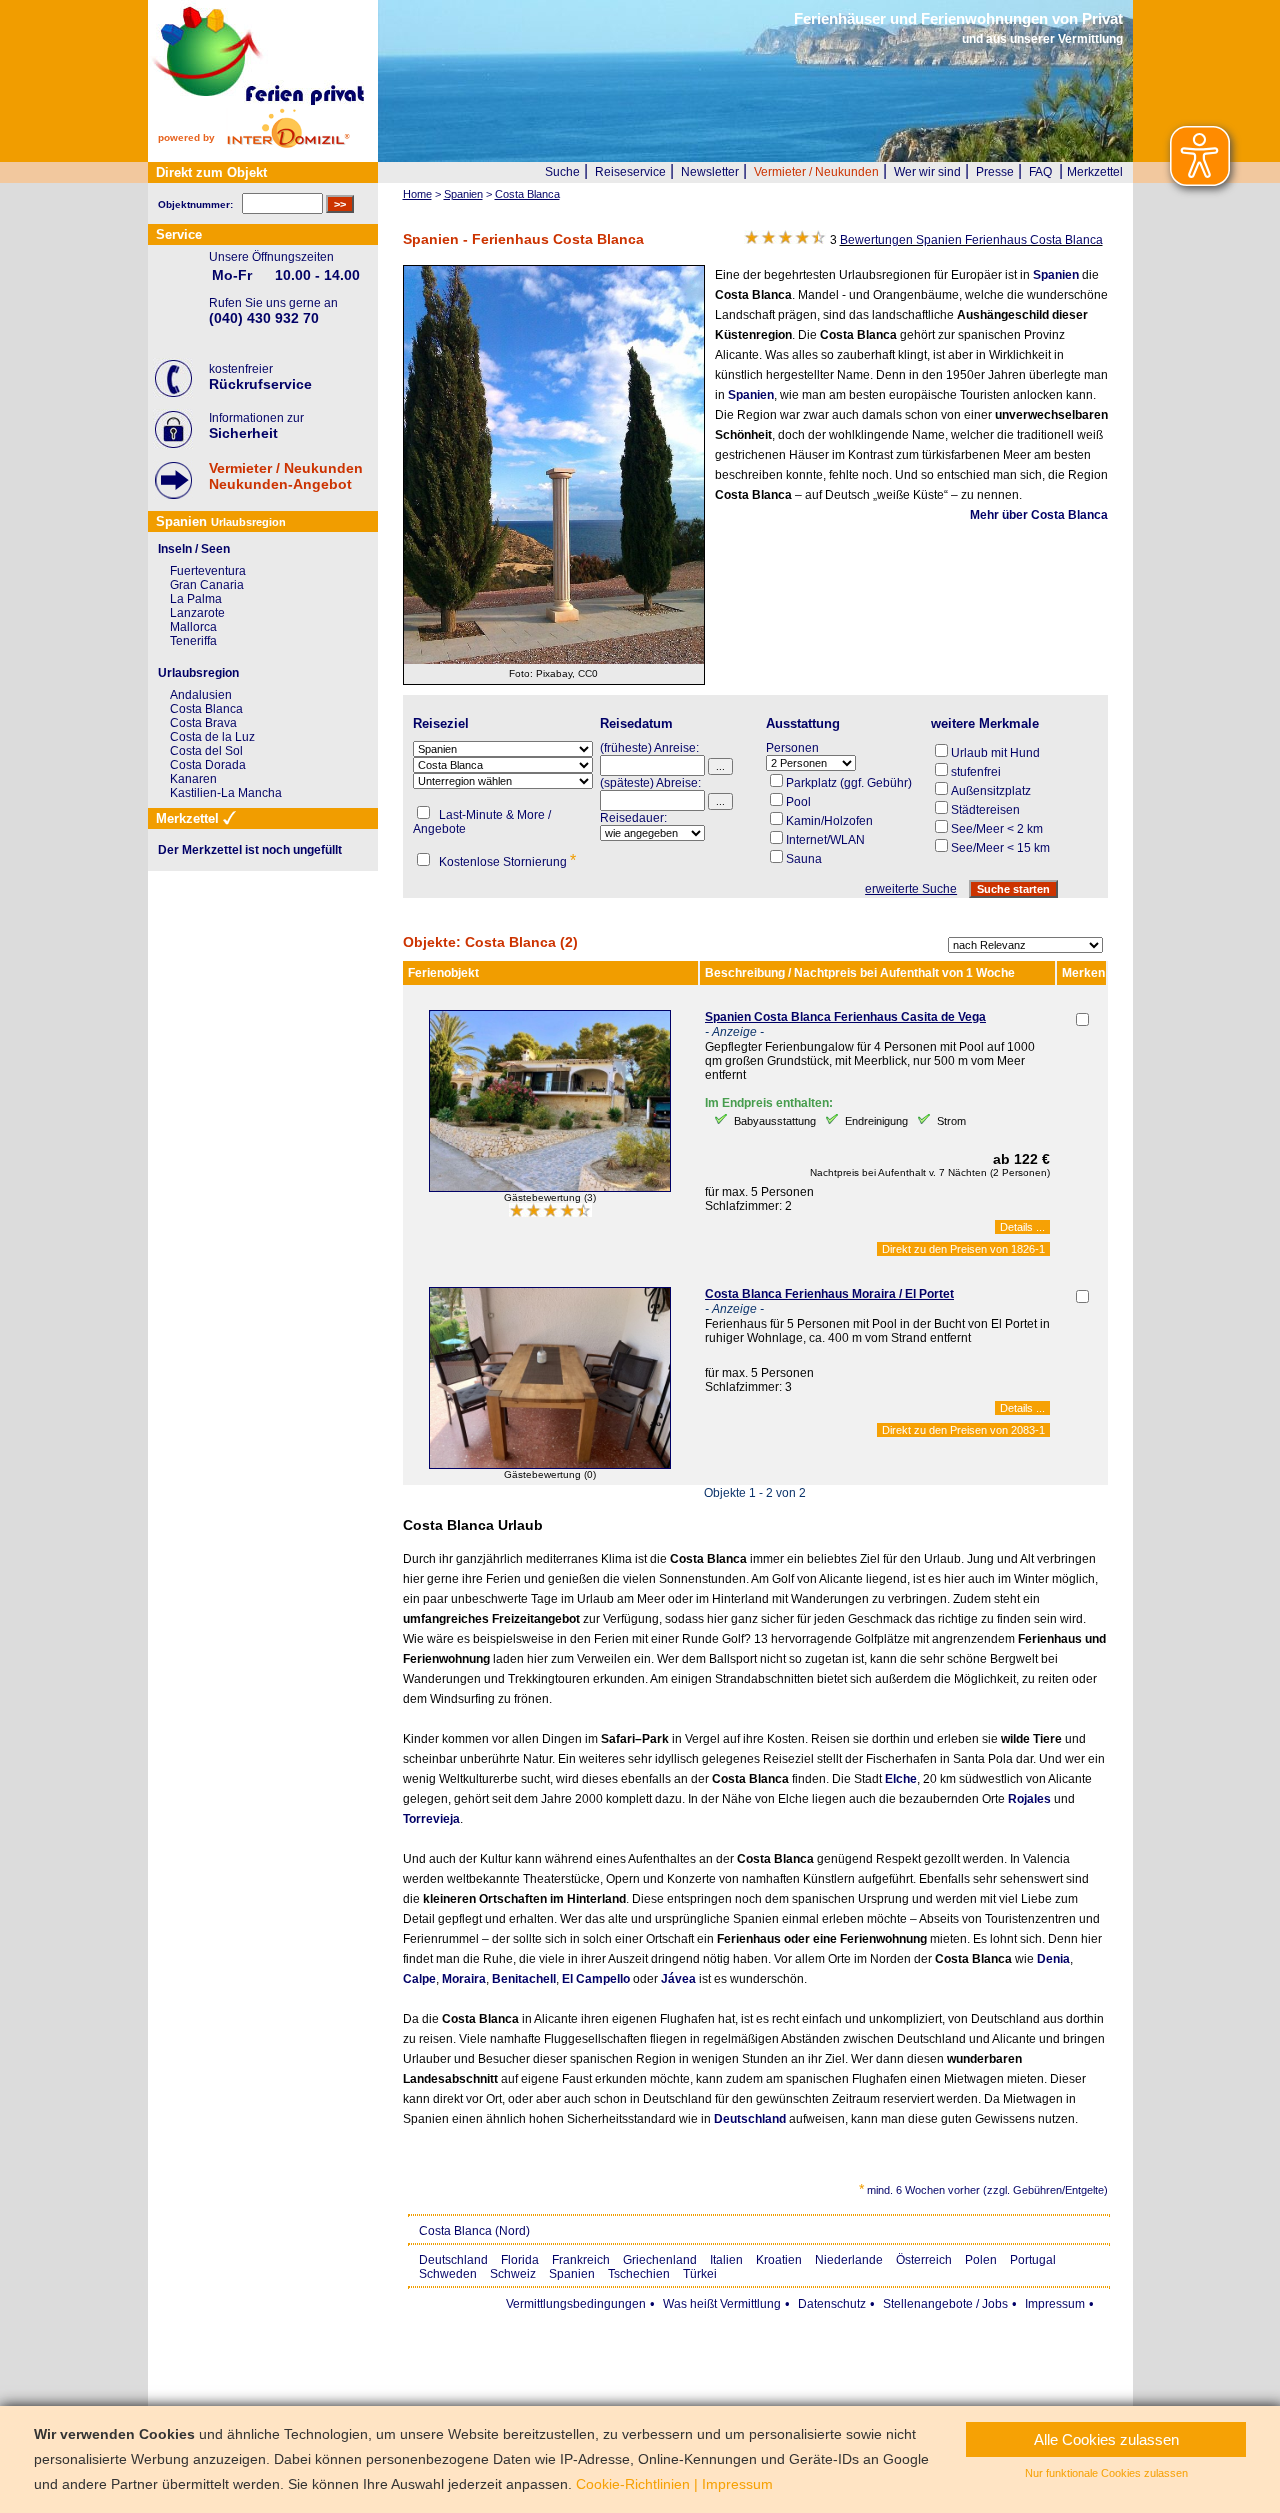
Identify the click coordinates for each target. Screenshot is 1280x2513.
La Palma (196, 599)
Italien (726, 2260)
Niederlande (849, 2260)
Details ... (1022, 1227)
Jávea (678, 1979)
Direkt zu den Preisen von (963, 1249)
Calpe (419, 1979)
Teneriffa (193, 641)
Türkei (700, 2274)
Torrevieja (431, 1819)
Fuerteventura (208, 571)
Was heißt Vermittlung (722, 2304)
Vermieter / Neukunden (816, 172)
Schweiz (513, 2274)
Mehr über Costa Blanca (1039, 515)
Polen (981, 2260)
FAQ (1040, 172)
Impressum (1055, 2304)
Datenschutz (832, 2304)
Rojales (1029, 1799)
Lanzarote (197, 613)
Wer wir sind (927, 172)
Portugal (1033, 2260)
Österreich (924, 2260)
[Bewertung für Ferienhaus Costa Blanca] (550, 1213)
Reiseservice (630, 172)
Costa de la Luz (212, 737)
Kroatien (779, 2260)
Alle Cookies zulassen (1106, 2439)
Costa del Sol (206, 751)
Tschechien (639, 2274)
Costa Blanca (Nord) (474, 2231)
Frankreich (581, 2260)
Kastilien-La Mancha (226, 793)
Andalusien (201, 695)
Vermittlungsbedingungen (576, 2304)
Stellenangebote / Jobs (945, 2304)
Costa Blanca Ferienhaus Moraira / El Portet (829, 1294)
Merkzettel (1095, 172)
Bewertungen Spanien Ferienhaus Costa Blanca (971, 240)
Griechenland (660, 2260)
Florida (520, 2260)
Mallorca (193, 627)
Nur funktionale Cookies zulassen (1106, 2473)
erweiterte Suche (911, 889)
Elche (901, 1779)
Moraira (464, 1979)
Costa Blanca (206, 709)
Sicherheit (243, 433)
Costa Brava (203, 723)
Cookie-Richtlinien (633, 2484)
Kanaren (193, 779)
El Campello (596, 1979)
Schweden (448, 2274)
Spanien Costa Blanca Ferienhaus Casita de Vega (845, 1017)
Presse (995, 172)
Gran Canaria (207, 585)
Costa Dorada (208, 765)
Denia (1053, 1959)
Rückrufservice (260, 384)
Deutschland (750, 2119)
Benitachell (524, 1979)
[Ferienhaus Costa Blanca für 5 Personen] (550, 1188)
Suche (562, 172)
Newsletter (710, 172)
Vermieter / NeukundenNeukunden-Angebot (286, 476)
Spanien (1056, 275)
